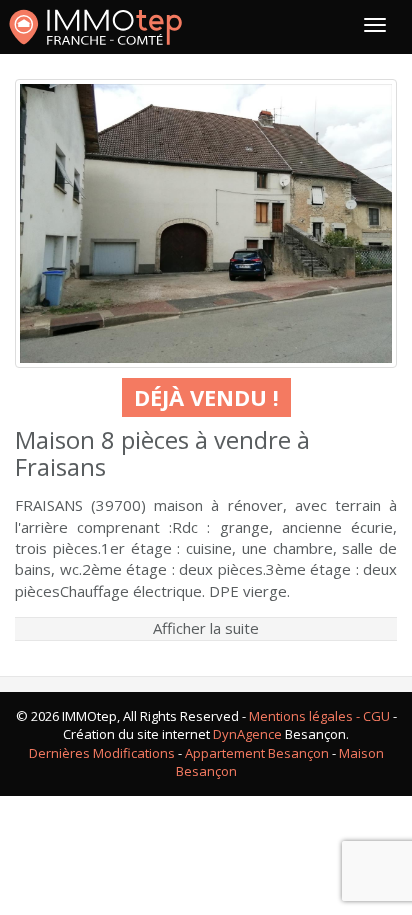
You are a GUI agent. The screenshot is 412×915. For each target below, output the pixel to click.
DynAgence (247, 734)
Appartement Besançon (257, 753)
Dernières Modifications (102, 753)
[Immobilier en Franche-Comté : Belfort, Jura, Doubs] (95, 27)
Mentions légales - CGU (319, 716)
